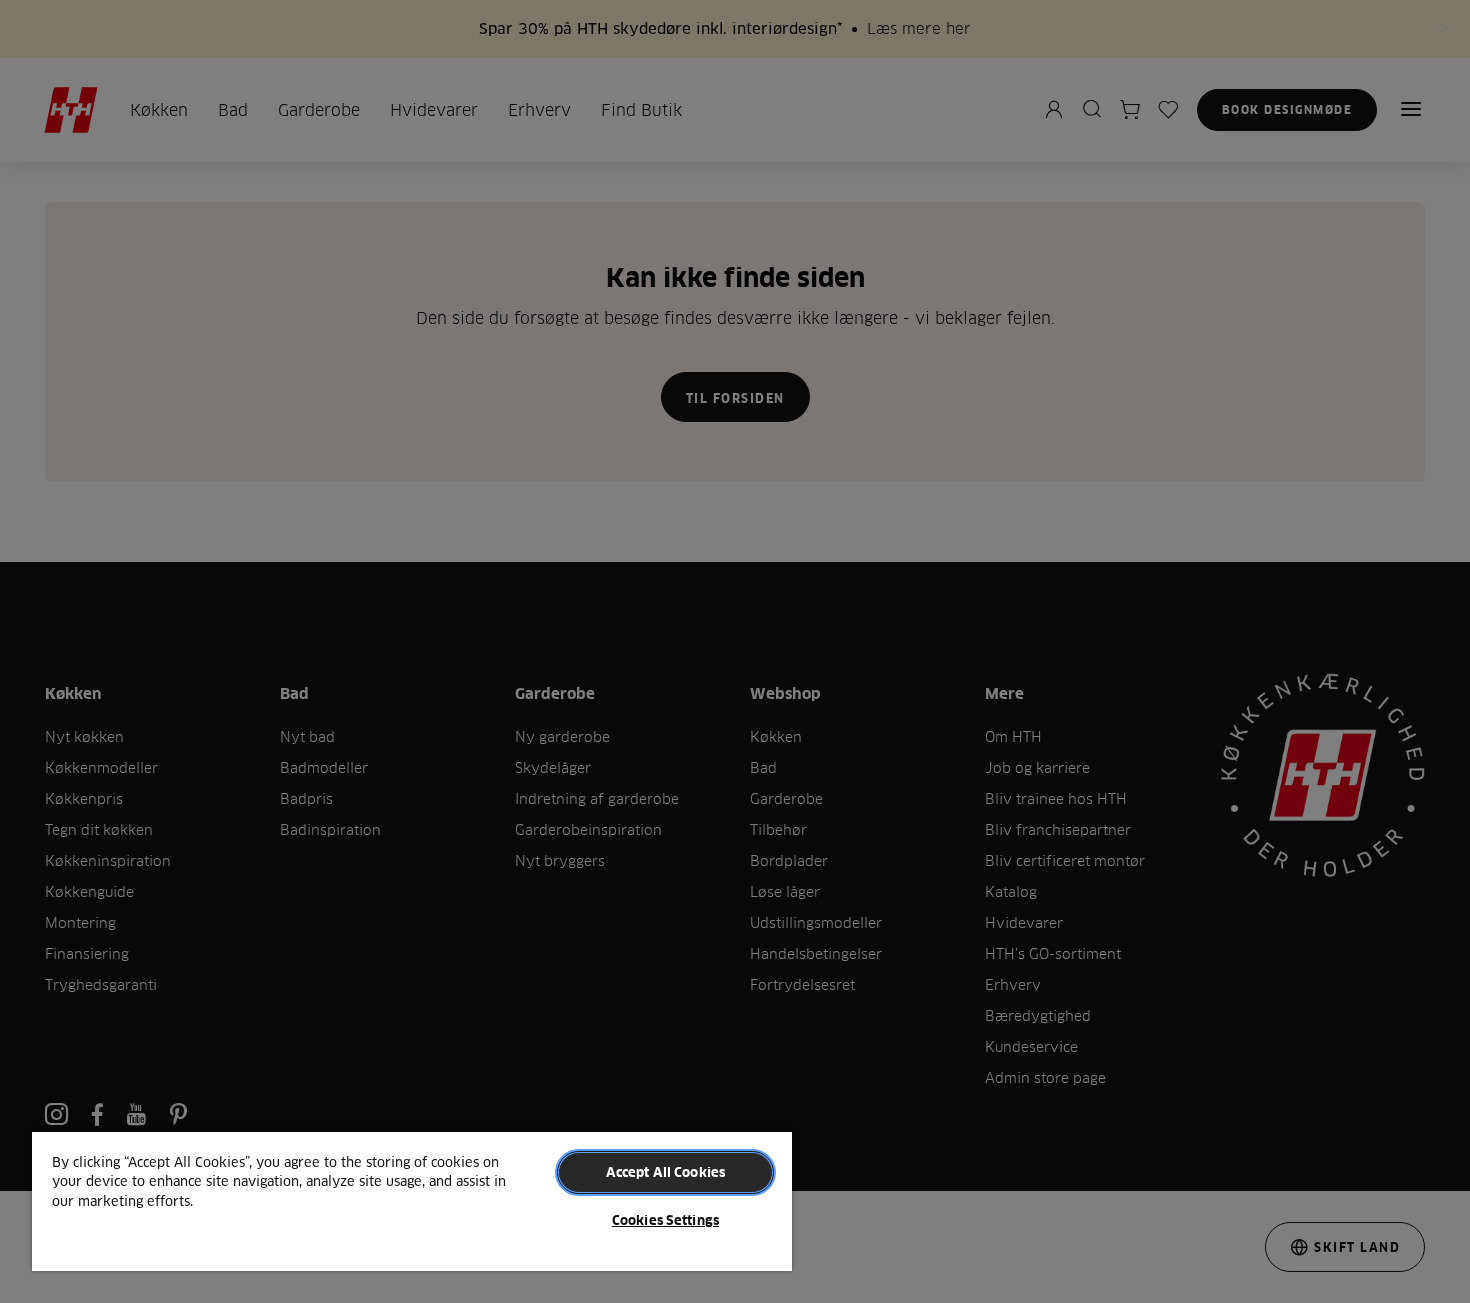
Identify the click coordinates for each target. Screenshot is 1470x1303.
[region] (412, 1200)
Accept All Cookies (665, 1172)
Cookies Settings (665, 1220)
